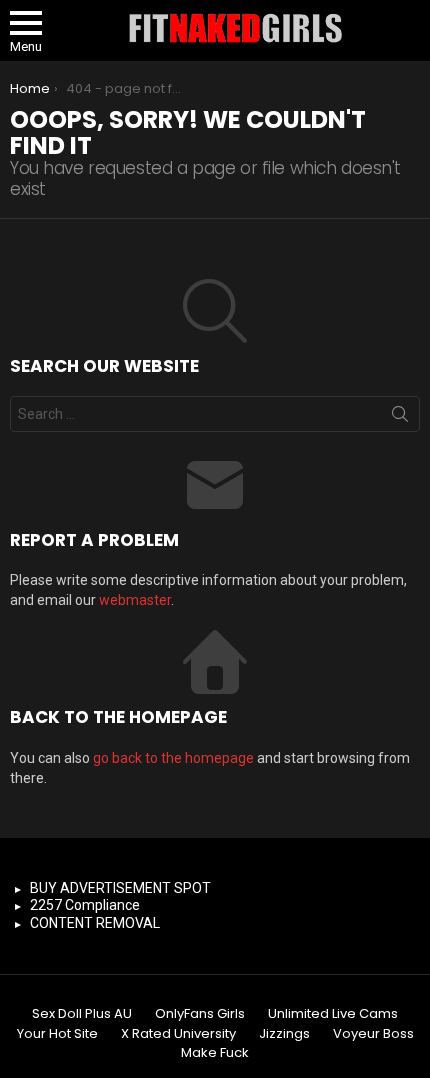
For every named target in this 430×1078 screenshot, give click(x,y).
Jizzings (284, 1034)
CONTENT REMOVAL (95, 923)
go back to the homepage (173, 758)
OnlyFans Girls (200, 1014)
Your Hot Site (57, 1034)
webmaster (135, 600)
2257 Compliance (85, 905)
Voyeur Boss (373, 1034)
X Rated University (178, 1034)
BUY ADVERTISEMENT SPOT (120, 888)
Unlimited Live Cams (333, 1014)
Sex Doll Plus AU (82, 1014)
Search (400, 418)
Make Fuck (215, 1053)
